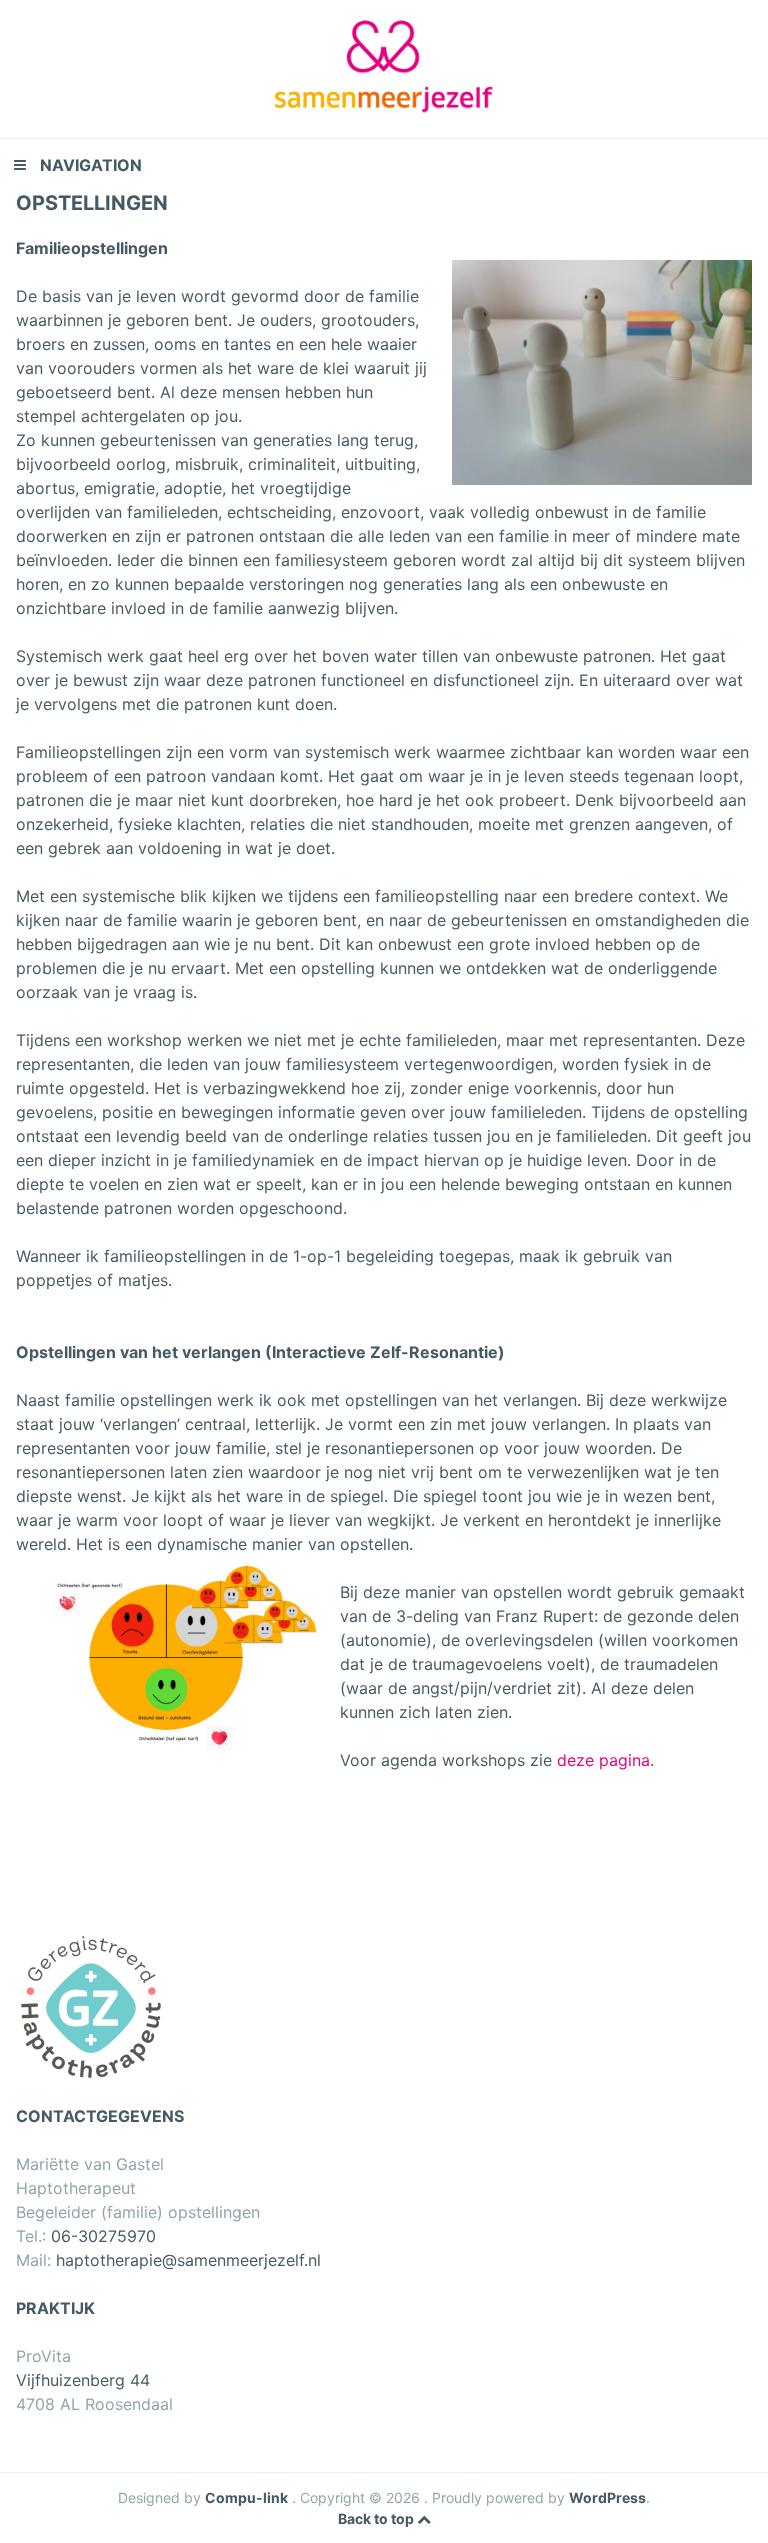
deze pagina (603, 1760)
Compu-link (246, 2497)
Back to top (377, 2518)
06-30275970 (103, 2236)
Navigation (91, 165)
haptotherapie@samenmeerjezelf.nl (188, 2260)
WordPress (607, 2497)
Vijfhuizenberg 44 (83, 2380)
